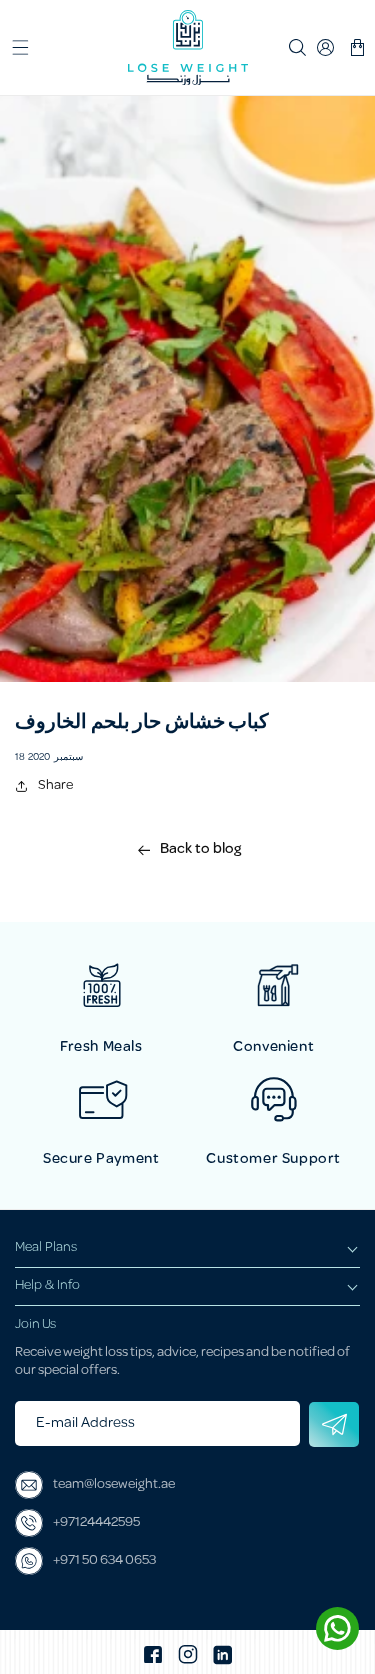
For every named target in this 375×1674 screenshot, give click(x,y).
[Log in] (327, 48)
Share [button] (55, 785)
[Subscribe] (334, 1424)
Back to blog (200, 850)
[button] (20, 48)
